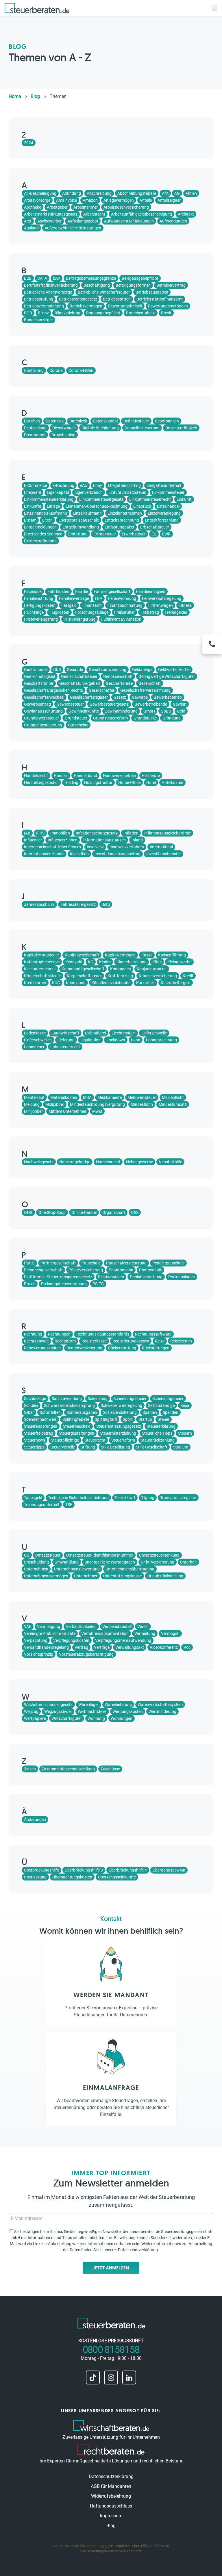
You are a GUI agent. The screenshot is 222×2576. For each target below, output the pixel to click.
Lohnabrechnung (161, 1040)
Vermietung (145, 1633)
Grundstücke (145, 718)
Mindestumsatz (173, 1104)
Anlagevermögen (119, 200)
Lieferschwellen (38, 1040)
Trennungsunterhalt (42, 1505)
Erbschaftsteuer (155, 527)
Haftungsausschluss (111, 2506)
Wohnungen (122, 1718)
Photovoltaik (150, 1270)
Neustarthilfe (170, 1162)
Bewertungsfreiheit (125, 306)
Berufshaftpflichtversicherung (51, 285)
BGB (28, 313)
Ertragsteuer (105, 534)
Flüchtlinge (34, 612)
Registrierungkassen (131, 1341)
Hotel (151, 782)
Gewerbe (140, 697)
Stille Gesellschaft (152, 1447)
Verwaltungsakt (130, 1647)
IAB (27, 833)
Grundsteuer (76, 718)
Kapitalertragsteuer (41, 955)
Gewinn (180, 704)
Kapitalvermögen (120, 955)
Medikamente (110, 1097)
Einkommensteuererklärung (49, 499)
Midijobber (55, 1104)
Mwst (97, 1111)
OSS (135, 1212)
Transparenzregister (178, 1498)
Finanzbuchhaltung (125, 605)
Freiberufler (124, 612)
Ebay (98, 485)
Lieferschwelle (154, 1033)
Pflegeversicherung (86, 1270)
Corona (56, 370)
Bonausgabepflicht (103, 313)
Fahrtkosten (58, 591)
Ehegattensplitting (124, 485)
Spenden (171, 1412)
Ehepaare (33, 492)
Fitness (185, 605)
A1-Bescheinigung (40, 193)
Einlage (53, 506)
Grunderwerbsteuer (41, 718)
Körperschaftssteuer (42, 976)
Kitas (157, 962)
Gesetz (120, 697)
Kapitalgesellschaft (82, 955)
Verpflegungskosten (71, 1640)
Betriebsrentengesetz (78, 299)
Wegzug (31, 1711)
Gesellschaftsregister (89, 697)
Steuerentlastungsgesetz (119, 1426)
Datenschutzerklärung (138, 2250)
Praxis (30, 1284)
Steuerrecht (95, 1440)
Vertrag (81, 1647)
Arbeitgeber (57, 207)
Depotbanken (167, 421)
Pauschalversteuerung (126, 1263)
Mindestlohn (142, 1104)
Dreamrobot (35, 435)
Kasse (147, 955)
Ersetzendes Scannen (43, 534)
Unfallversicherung (158, 1562)
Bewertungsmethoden (168, 306)
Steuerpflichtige (65, 1440)
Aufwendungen (173, 221)
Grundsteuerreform (110, 718)
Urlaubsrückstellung (165, 1576)
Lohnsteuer (34, 1047)
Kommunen (121, 969)
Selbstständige (161, 1405)
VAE (28, 1627)
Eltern (47, 520)
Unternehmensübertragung (130, 1569)
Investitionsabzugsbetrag (118, 854)
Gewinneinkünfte (84, 711)
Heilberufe (151, 776)
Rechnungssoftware (153, 1334)
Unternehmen (36, 1569)
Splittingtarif (106, 1419)
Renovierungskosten (42, 1348)
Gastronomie (36, 669)
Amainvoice (66, 200)
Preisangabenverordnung (64, 1284)
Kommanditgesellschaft (83, 969)
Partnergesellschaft (58, 1263)
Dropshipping (63, 435)
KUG (56, 983)
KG (91, 962)
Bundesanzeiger (38, 320)
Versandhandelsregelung (46, 1647)
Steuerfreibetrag (39, 1433)
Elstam (30, 520)
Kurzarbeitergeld (176, 983)
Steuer (164, 1419)
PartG (29, 1263)
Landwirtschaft (65, 1033)
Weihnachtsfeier (92, 1711)
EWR (166, 534)
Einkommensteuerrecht (150, 499)
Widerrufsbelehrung (111, 2496)
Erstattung (78, 534)
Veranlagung (49, 1627)
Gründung (172, 718)
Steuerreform (123, 1440)
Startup (145, 1419)
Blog (111, 2526)
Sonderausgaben (82, 1412)
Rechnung (33, 1334)
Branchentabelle (141, 313)
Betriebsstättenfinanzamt (160, 299)
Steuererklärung (161, 1426)
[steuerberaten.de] (37, 8)
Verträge (102, 1647)
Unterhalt (188, 1562)
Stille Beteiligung (115, 1447)
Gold (181, 711)
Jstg (106, 904)
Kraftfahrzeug (120, 976)
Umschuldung (36, 1562)
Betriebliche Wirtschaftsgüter (104, 292)
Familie (82, 591)
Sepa (185, 1405)
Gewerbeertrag (37, 704)
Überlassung (35, 1877)
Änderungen (35, 1820)
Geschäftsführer (39, 683)
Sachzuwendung (67, 1399)
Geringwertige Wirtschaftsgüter (167, 676)
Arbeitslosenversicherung (126, 207)
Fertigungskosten (40, 605)
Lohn (136, 1040)
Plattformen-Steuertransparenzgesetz (58, 1277)
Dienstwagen (64, 428)
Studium (181, 1447)
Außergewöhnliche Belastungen (73, 228)
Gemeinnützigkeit (40, 676)
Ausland (31, 228)
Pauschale (91, 1263)
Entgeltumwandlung (81, 527)
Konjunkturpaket (152, 969)
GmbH (149, 711)
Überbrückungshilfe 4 (128, 1870)
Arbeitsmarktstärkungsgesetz (51, 214)
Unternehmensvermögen (46, 1576)
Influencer (33, 840)
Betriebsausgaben (152, 292)
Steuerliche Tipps (157, 1433)
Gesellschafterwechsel (44, 697)
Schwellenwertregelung (121, 1405)
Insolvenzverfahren (127, 847)
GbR (57, 669)
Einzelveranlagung (164, 513)
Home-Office (129, 782)
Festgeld (69, 605)
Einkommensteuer (168, 492)
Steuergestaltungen (77, 1433)
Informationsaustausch (104, 840)
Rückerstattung (122, 1348)
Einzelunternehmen (125, 513)
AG (177, 193)
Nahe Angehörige (75, 1162)
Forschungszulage (92, 612)
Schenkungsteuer (168, 1399)
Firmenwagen (161, 605)
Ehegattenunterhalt (164, 485)
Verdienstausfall (117, 1627)
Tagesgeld (33, 1498)
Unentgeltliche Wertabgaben (110, 1562)
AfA (165, 193)
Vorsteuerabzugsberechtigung (86, 1654)
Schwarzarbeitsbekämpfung (69, 1405)
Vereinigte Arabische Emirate (50, 1633)
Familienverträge (74, 598)
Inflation (131, 833)
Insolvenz (95, 847)
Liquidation (90, 1040)
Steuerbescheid (77, 1426)
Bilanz (43, 313)
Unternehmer (86, 1576)
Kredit (188, 976)
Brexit (166, 313)
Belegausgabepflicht (140, 278)
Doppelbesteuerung (142, 428)
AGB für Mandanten (111, 2486)
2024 (29, 143)
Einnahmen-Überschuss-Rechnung (97, 506)
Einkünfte (33, 506)
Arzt (28, 221)
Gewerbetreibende (151, 704)
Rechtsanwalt (36, 1341)
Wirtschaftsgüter (67, 1718)
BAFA (42, 278)
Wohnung (96, 1718)
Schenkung (98, 1399)
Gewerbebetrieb (168, 697)
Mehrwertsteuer (142, 1097)
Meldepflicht (173, 1097)
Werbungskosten (128, 1711)
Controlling (34, 370)
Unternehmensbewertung (77, 1569)
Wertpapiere (35, 1718)
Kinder (105, 962)
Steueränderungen (41, 1426)
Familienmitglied (151, 591)
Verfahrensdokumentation (105, 1633)
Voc (187, 1647)
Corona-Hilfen (81, 370)
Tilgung (148, 1498)
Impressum (111, 2516)
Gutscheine (78, 725)
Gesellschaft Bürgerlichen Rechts (53, 690)
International (161, 847)
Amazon (90, 200)
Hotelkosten (172, 782)
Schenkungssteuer (130, 1399)
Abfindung (72, 193)
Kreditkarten (35, 983)
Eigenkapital (58, 492)
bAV (57, 278)
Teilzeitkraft (125, 1498)
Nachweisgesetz (39, 1162)
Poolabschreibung (146, 1277)
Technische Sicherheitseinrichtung (78, 1498)
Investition (79, 854)
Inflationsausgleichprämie (168, 833)
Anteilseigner (169, 200)
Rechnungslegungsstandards (103, 1334)
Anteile (146, 200)
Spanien (150, 1412)
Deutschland (35, 428)
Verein (143, 1627)
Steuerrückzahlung (158, 1440)
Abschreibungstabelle (137, 193)
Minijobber (33, 1111)
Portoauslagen (182, 1277)
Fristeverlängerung (41, 619)
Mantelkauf (34, 1097)
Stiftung (88, 1447)
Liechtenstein (124, 1033)
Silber (29, 1412)
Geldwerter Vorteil (174, 669)
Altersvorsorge (37, 200)
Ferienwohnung (122, 598)
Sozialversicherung (120, 1412)
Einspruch (142, 506)
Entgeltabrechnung (122, 520)
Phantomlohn (121, 1270)
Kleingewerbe (179, 962)
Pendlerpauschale (168, 1263)
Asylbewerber (49, 221)
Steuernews (35, 1440)
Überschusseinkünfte (117, 1877)
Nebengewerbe (139, 1162)
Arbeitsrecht (94, 214)
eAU (84, 485)
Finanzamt (92, 605)
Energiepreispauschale (79, 520)
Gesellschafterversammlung (145, 690)
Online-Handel (84, 1212)
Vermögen (170, 1633)
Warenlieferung (118, 1705)
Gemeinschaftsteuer (79, 676)
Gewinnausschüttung (43, 711)
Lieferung (66, 1040)
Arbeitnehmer (86, 207)
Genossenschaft (118, 676)
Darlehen (32, 421)
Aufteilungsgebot (83, 221)
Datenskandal (105, 421)
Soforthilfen (50, 1412)
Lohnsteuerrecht (65, 1047)
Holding (71, 782)
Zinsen (30, 1769)
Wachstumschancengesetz (48, 1705)
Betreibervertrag (171, 285)
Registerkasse (94, 1341)
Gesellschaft (150, 683)
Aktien (191, 193)
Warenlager (89, 1705)
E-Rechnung (63, 485)
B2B (28, 278)
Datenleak (55, 421)
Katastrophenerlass (42, 962)
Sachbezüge (35, 1399)
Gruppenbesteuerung (43, 725)
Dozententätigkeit (181, 428)
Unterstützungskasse (122, 1576)
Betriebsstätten (117, 299)
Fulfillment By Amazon (121, 619)
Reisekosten (181, 1341)
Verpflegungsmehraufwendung (123, 1640)
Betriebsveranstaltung (44, 306)
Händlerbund (85, 776)
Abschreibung (99, 193)
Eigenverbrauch (89, 492)
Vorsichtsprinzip (39, 1654)
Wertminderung (162, 1711)
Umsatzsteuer (48, 1555)
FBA (99, 598)
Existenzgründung (40, 541)
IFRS (40, 833)
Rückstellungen (156, 1348)
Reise (160, 1341)
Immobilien (60, 833)
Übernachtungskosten (72, 1877)
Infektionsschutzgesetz (97, 833)
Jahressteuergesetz (78, 904)
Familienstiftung (39, 598)
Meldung (32, 1104)
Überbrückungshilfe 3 (84, 1870)
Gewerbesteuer (70, 704)
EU (154, 534)
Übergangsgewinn (169, 1870)
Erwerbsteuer (134, 534)
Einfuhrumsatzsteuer (127, 492)
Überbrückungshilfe (41, 1870)
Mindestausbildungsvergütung (97, 1104)
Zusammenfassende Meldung (68, 1769)
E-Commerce (35, 485)
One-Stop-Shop (52, 1212)
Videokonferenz (164, 1647)
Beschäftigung (97, 285)
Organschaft (114, 1212)
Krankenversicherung (158, 976)
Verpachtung (36, 1640)
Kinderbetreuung (132, 962)
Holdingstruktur (98, 782)
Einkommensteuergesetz (101, 499)
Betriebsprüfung (39, 299)
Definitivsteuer (136, 421)
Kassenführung (172, 955)
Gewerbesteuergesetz (109, 704)
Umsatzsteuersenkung (159, 1555)
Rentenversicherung (84, 1348)
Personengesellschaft (43, 1270)
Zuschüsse (110, 1769)
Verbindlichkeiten (81, 1627)
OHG (28, 1212)
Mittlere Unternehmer (67, 1111)
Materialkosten (64, 1097)
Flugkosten (59, 612)
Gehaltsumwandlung (108, 669)
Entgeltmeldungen (40, 527)
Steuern (185, 1433)
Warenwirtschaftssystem (160, 1705)
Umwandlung (67, 1562)
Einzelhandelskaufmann (46, 513)
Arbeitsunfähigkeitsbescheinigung (141, 214)
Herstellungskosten (41, 782)
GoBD (166, 711)
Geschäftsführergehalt (80, 683)
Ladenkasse (35, 1033)
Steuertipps (34, 1447)
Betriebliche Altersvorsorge (48, 292)
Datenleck (78, 421)
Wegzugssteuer (58, 1711)
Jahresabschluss (39, 904)
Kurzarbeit (146, 983)
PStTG (98, 1284)
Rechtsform (65, 1341)
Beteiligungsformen (133, 285)
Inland (137, 840)
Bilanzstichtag (67, 313)
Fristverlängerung (79, 619)
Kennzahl (74, 962)
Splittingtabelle (76, 1419)
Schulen (31, 1405)
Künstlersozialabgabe (111, 983)
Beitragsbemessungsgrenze (91, 278)
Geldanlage (142, 669)
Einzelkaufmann (87, 513)
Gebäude (75, 669)
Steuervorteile (63, 1447)
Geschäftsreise (119, 683)
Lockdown (116, 1040)
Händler (61, 776)
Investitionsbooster (164, 854)
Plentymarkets (111, 1277)
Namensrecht (108, 1162)
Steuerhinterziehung (118, 1433)
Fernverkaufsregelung (162, 598)
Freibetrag (150, 612)
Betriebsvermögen (86, 306)
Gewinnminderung (121, 711)
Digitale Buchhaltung (100, 428)
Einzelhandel (168, 506)
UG (27, 1555)
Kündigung (76, 983)
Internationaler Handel (44, 854)
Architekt (186, 214)
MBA (87, 1097)
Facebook (33, 591)
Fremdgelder (176, 612)
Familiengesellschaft (112, 591)
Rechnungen (59, 1334)
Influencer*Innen (63, 840)
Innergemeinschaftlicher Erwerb (52, 847)
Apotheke (33, 207)
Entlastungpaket (120, 527)
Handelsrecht (36, 776)
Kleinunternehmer (40, 969)
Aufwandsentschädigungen (129, 221)
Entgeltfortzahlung (162, 520)
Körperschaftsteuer (84, 976)
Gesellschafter (102, 690)
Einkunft (184, 499)
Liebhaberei (95, 1033)
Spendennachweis (40, 1419)
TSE (69, 1505)
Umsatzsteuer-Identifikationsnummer (100, 1555)
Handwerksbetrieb (119, 776)
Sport (128, 1419)
